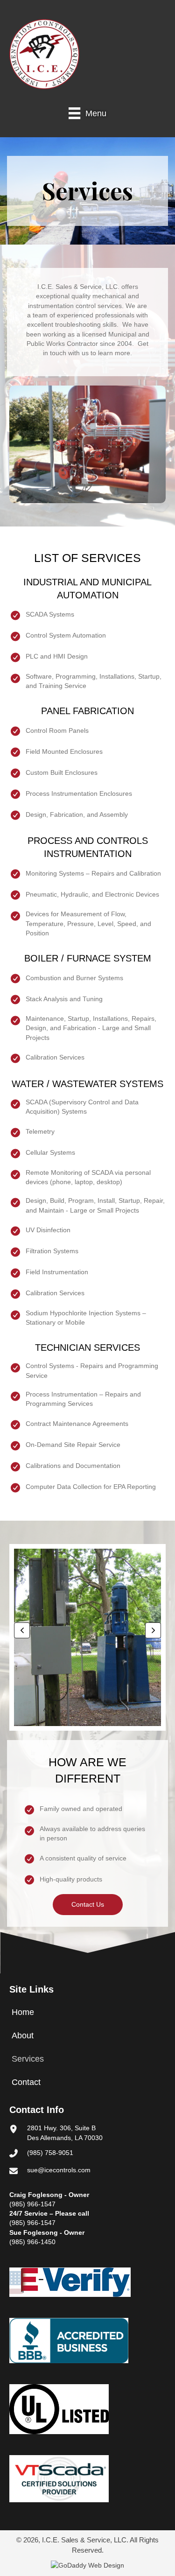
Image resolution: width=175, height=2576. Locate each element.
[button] (22, 1630)
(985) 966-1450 (32, 2242)
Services (28, 2059)
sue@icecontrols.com (59, 2170)
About (23, 2036)
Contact (26, 2082)
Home (23, 2012)
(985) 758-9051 (50, 2153)
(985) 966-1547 (32, 2204)
